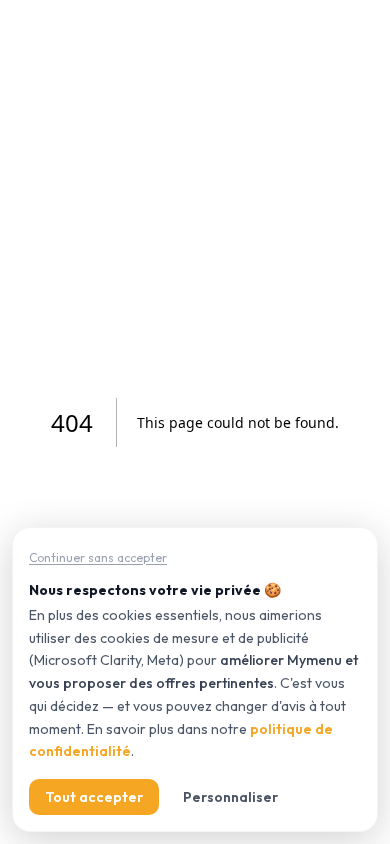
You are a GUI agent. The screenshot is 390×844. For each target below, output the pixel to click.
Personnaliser (230, 797)
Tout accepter (94, 797)
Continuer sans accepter (98, 557)
